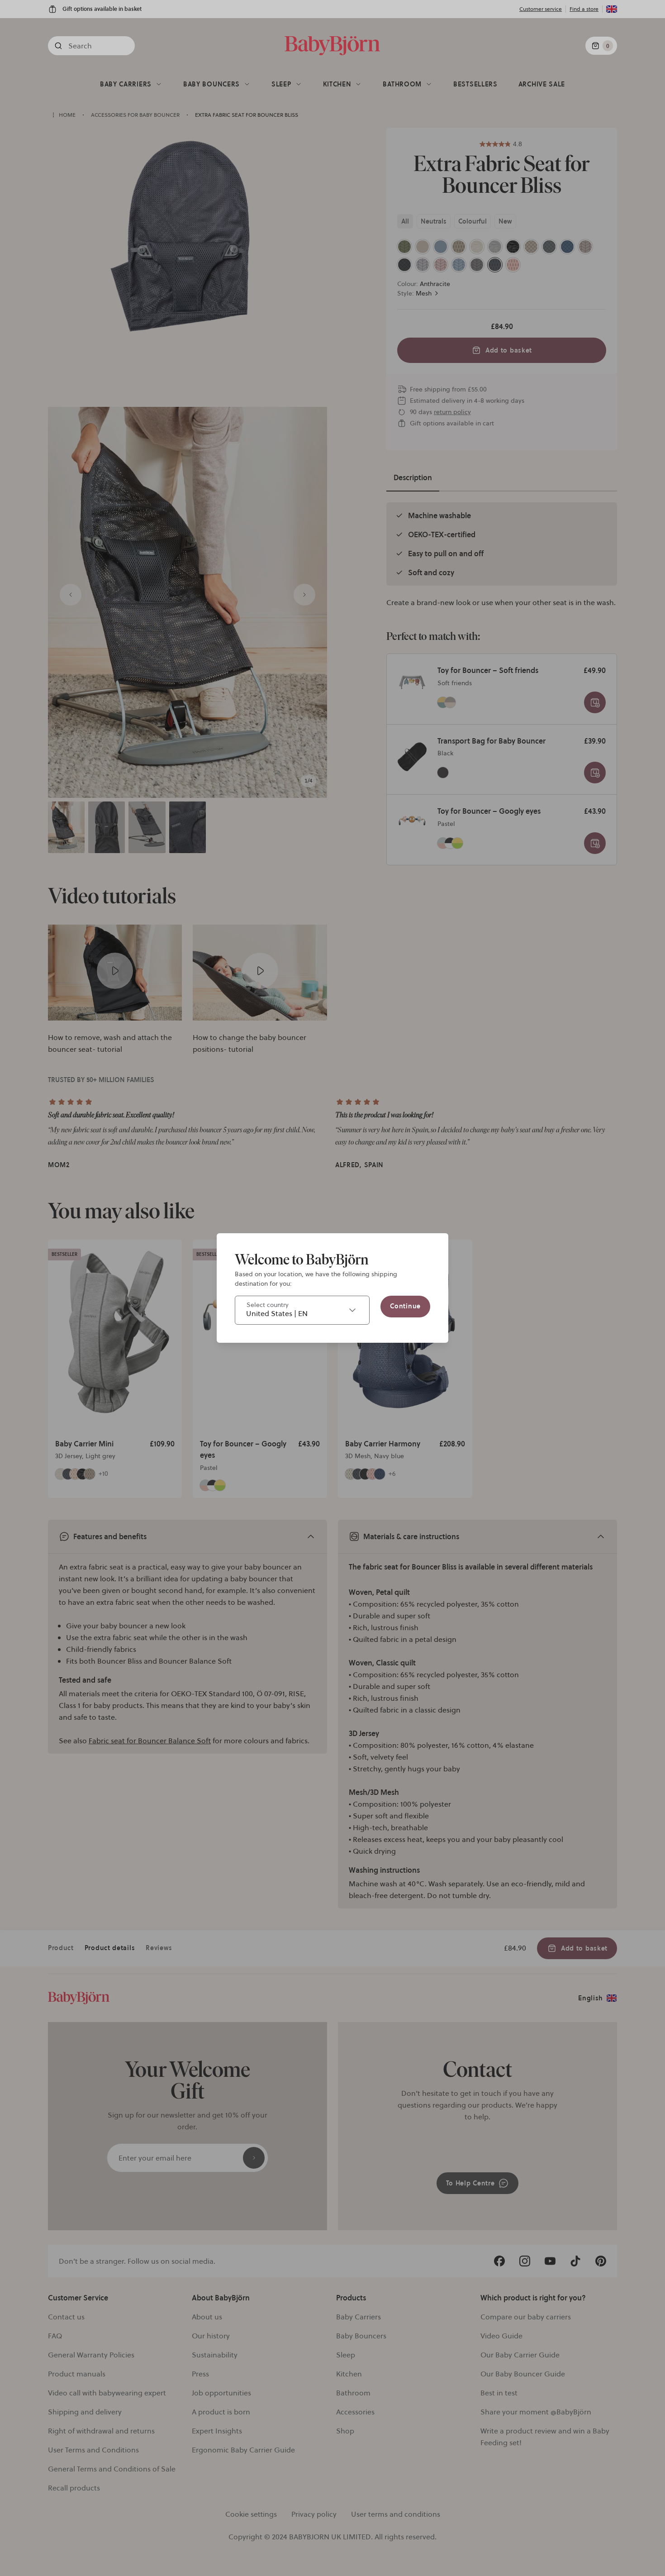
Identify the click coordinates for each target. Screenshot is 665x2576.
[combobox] (302, 1310)
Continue (405, 1306)
